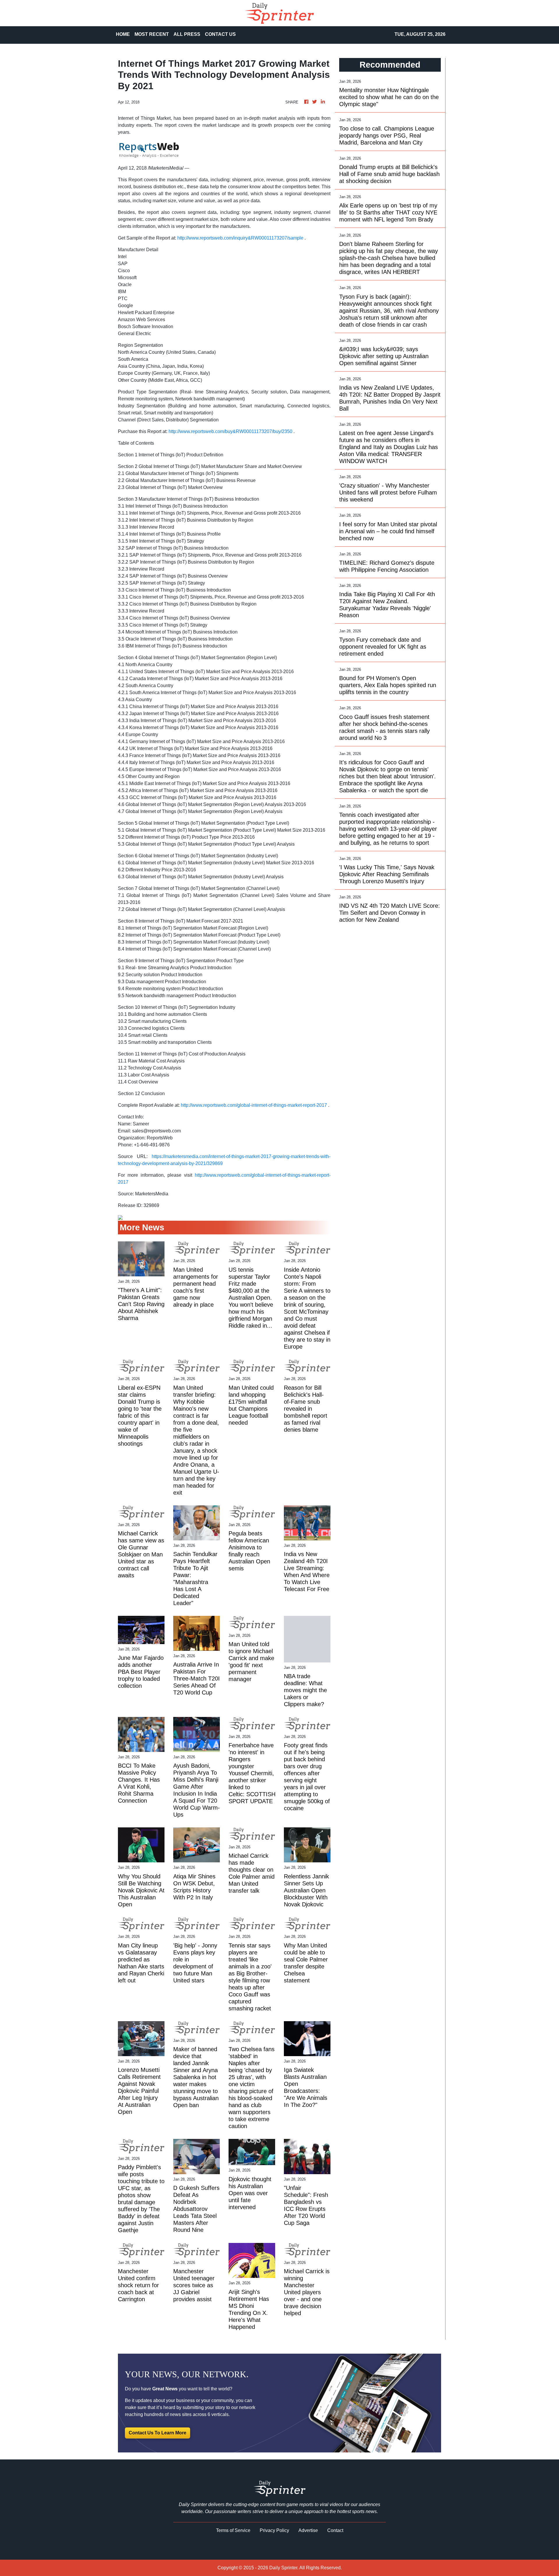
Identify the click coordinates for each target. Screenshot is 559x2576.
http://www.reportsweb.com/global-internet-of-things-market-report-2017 (254, 1105)
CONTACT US (220, 34)
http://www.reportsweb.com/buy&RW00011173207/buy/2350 (230, 431)
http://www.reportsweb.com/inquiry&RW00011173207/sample (240, 238)
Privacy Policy (274, 2530)
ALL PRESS (187, 34)
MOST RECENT (152, 34)
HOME (123, 34)
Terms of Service (233, 2530)
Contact (335, 2530)
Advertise (308, 2530)
